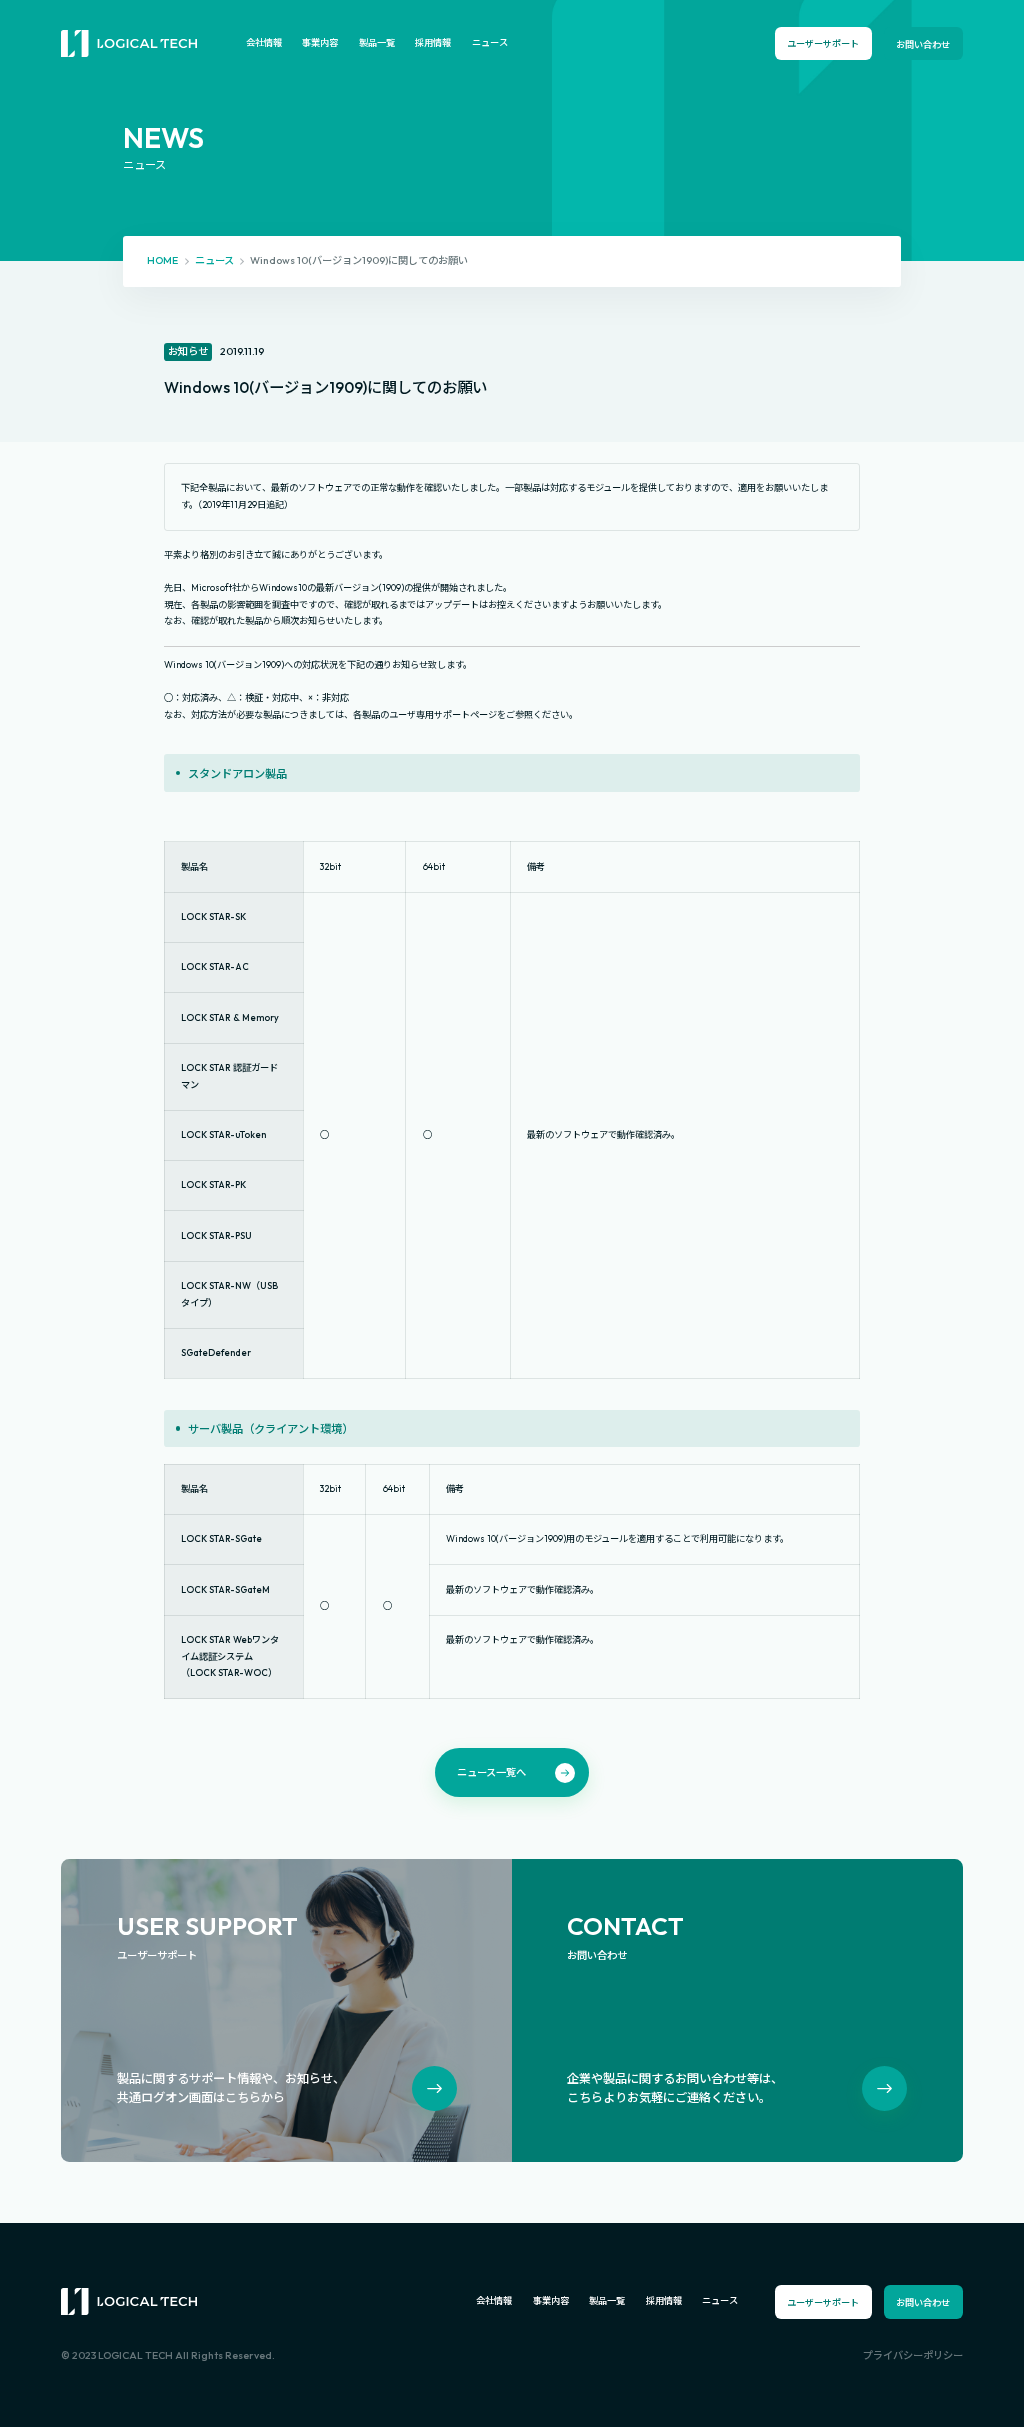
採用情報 (433, 42)
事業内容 (320, 42)
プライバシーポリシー (913, 2355)
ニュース (490, 42)
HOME (162, 260)
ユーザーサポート (823, 43)
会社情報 (264, 42)
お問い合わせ (923, 44)
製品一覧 (377, 42)
